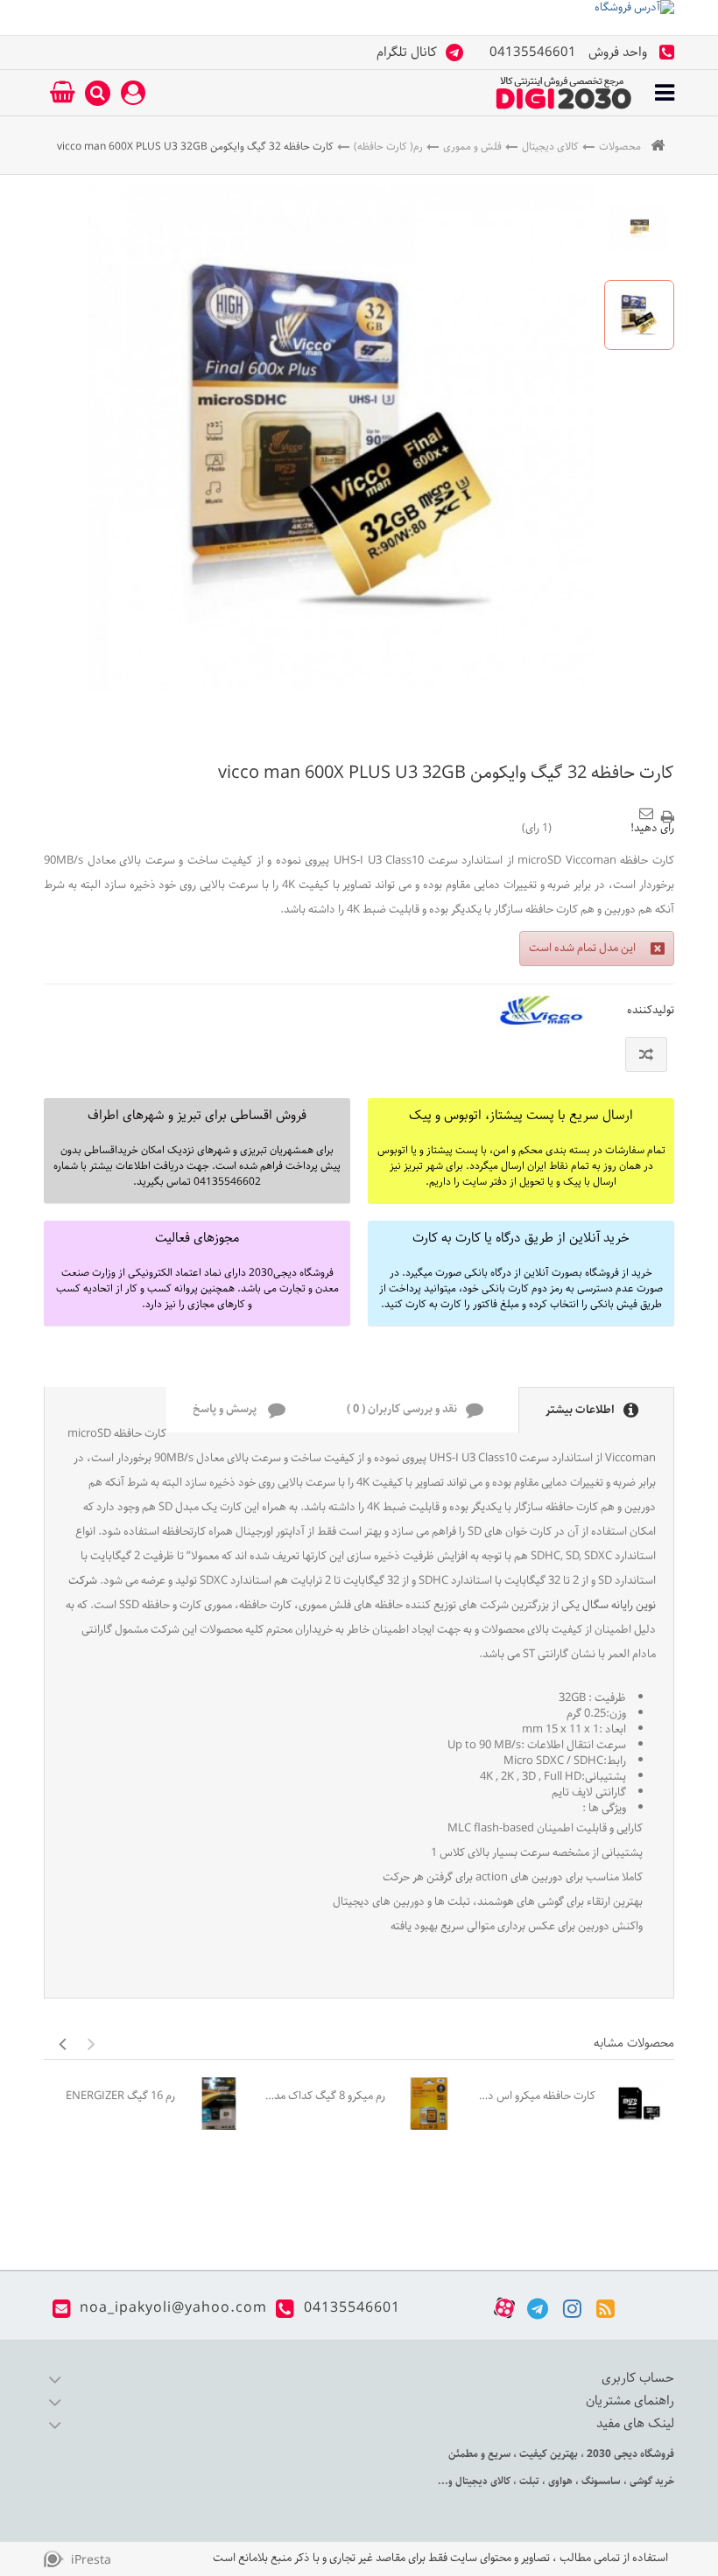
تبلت (528, 2481)
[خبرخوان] (605, 2308)
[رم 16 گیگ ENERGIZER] (219, 2103)
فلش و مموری (472, 147)
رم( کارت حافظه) (388, 147)
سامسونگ (600, 2481)
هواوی (559, 2481)
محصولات (620, 147)
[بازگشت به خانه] (658, 147)
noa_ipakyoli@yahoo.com (173, 2308)
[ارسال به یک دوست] (649, 808)
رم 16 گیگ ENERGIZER (120, 2096)
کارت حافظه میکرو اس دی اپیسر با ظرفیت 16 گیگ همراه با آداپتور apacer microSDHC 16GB (534, 2096)
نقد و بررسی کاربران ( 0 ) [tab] (402, 1409)
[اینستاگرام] (572, 2308)
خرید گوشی (651, 2481)
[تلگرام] (538, 2308)
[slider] (591, 828)
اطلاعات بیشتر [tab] (580, 1410)
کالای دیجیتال (550, 147)
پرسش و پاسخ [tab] (226, 1409)
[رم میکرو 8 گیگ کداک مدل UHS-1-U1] (429, 2103)
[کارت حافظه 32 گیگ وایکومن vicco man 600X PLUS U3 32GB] (639, 227)
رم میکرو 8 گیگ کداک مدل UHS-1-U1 (324, 2096)
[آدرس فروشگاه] (359, 17)
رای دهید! (652, 829)
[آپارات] (504, 2308)
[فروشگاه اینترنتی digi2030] (564, 93)
